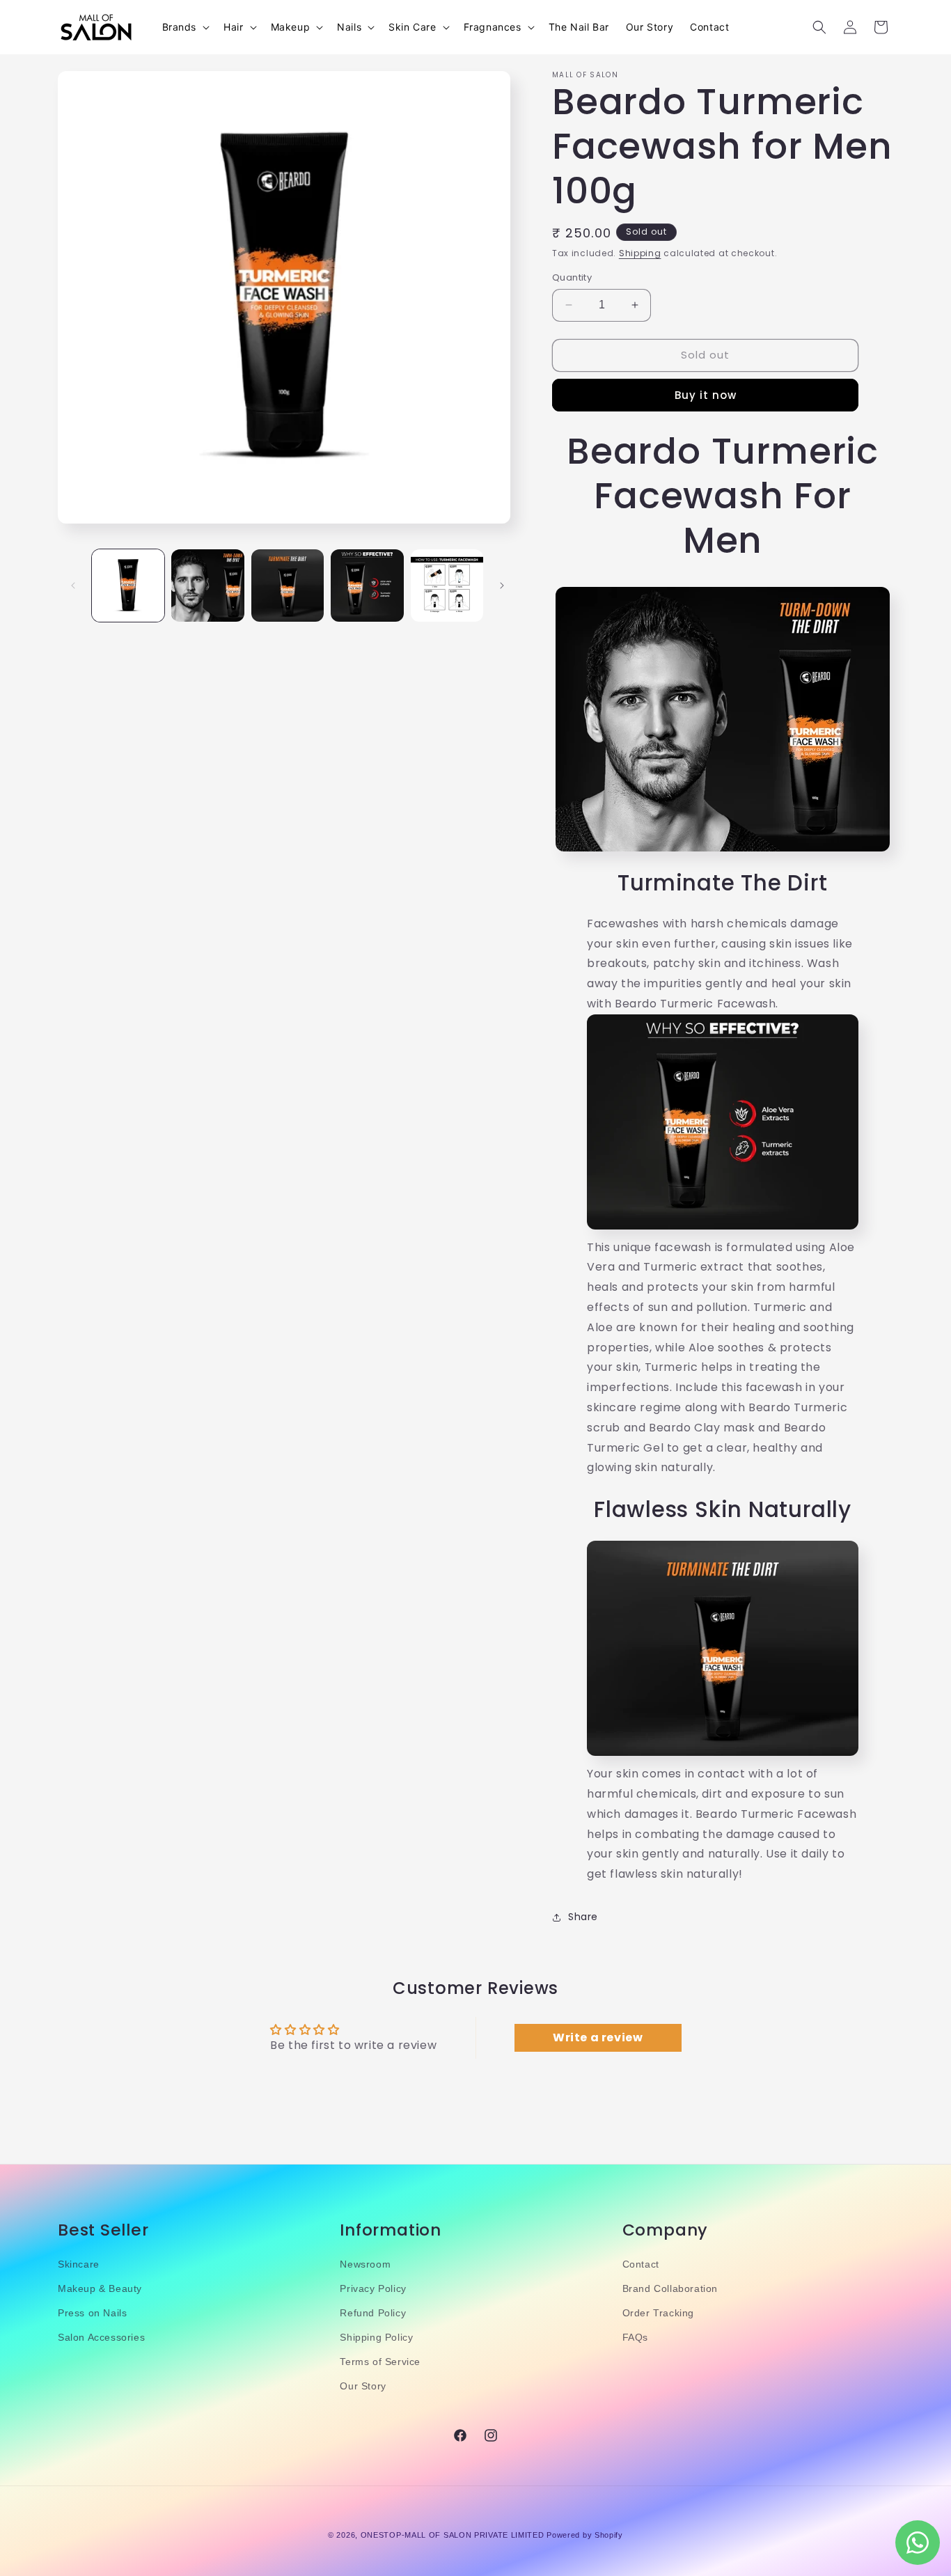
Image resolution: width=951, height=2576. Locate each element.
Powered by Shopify (585, 2535)
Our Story (363, 2387)
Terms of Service (380, 2362)
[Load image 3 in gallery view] (288, 586)
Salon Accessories (101, 2338)
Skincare (79, 2264)
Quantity (572, 277)
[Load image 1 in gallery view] (128, 586)
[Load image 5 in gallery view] (447, 586)
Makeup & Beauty (100, 2288)
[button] (185, 27)
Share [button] (583, 1917)
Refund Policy (373, 2314)
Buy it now (706, 395)
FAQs (635, 2338)
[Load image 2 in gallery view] (207, 586)
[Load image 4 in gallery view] (367, 586)
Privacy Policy (373, 2288)
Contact (641, 2264)
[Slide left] (73, 586)
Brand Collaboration (670, 2288)
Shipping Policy (376, 2338)
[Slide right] (502, 586)
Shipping (640, 253)
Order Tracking (658, 2314)
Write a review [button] (598, 2037)
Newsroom (365, 2264)
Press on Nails (92, 2314)
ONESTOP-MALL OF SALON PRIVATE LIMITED (453, 2535)
